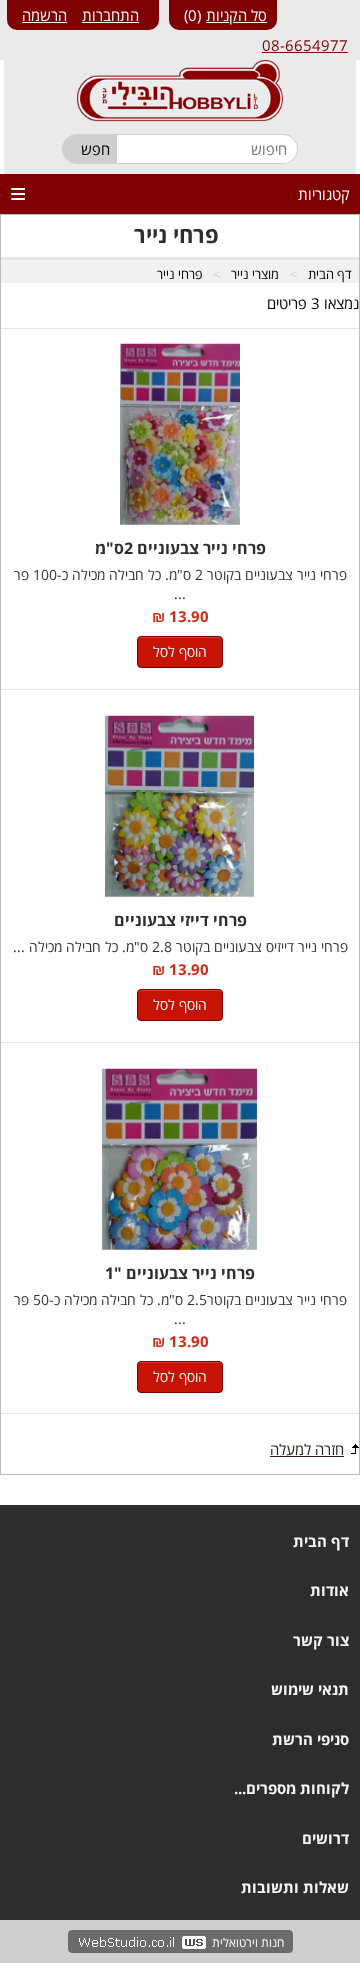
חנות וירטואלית (248, 1942)
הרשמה (44, 15)
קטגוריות (324, 194)
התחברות (110, 15)
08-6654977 (305, 45)
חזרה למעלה (307, 1449)
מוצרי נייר (255, 274)
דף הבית (330, 274)
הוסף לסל (180, 651)
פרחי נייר (179, 274)
